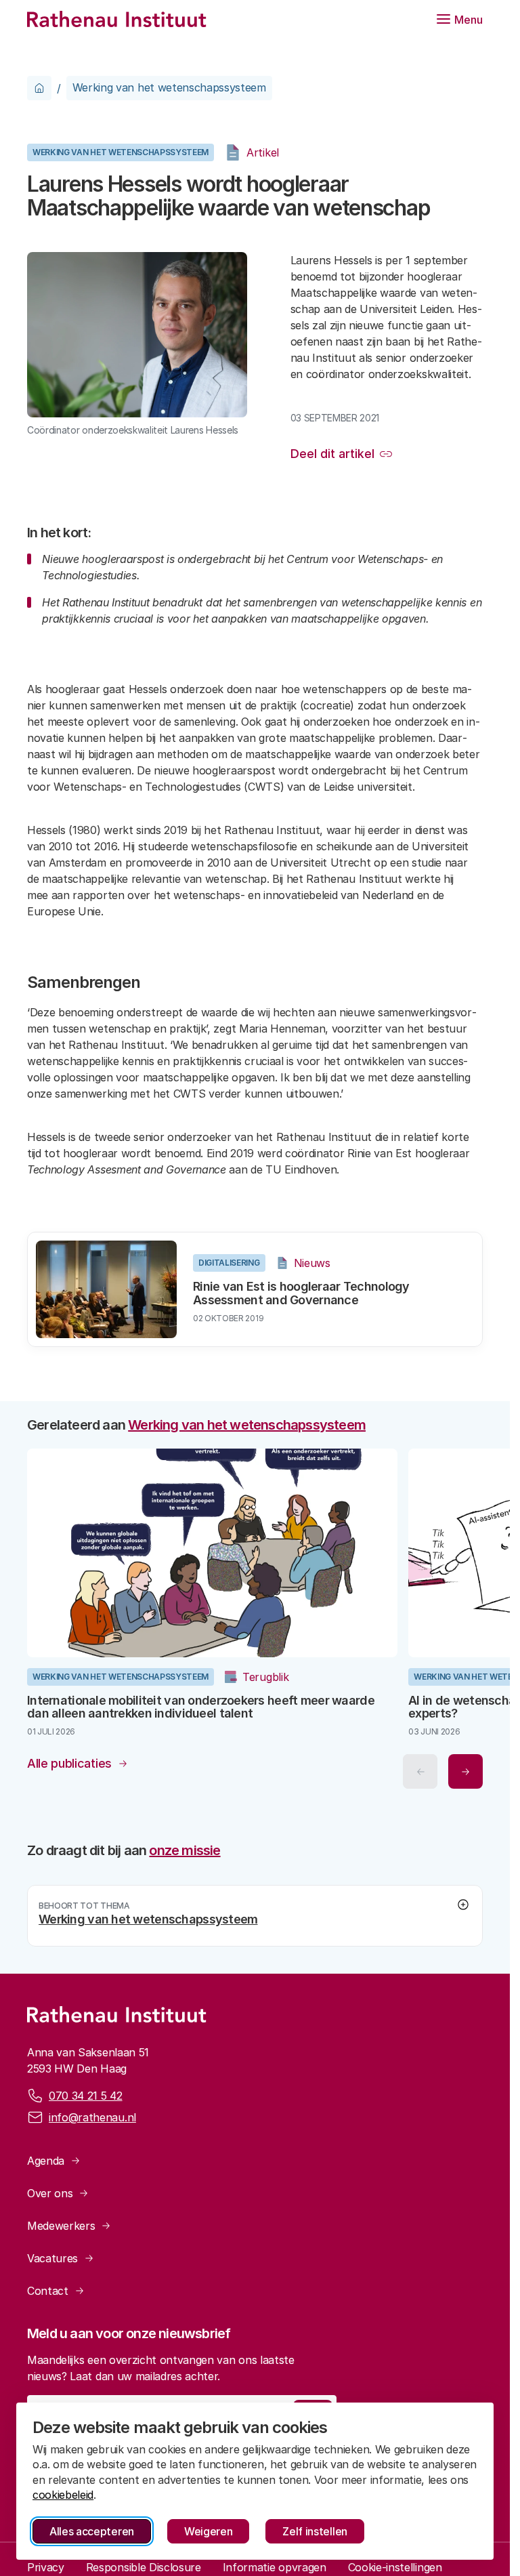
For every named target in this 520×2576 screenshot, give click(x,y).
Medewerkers (61, 2222)
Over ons (50, 2189)
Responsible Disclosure (144, 2563)
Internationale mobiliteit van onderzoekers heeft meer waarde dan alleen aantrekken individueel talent (201, 1702)
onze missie (185, 1846)
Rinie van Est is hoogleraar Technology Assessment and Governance (301, 1293)
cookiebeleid (63, 2495)
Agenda (46, 2157)
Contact (48, 2287)
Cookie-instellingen (395, 2563)
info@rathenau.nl (92, 2113)
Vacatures (52, 2254)
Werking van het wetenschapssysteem (169, 87)
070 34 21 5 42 (86, 2092)
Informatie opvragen (275, 2563)
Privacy (46, 2563)
